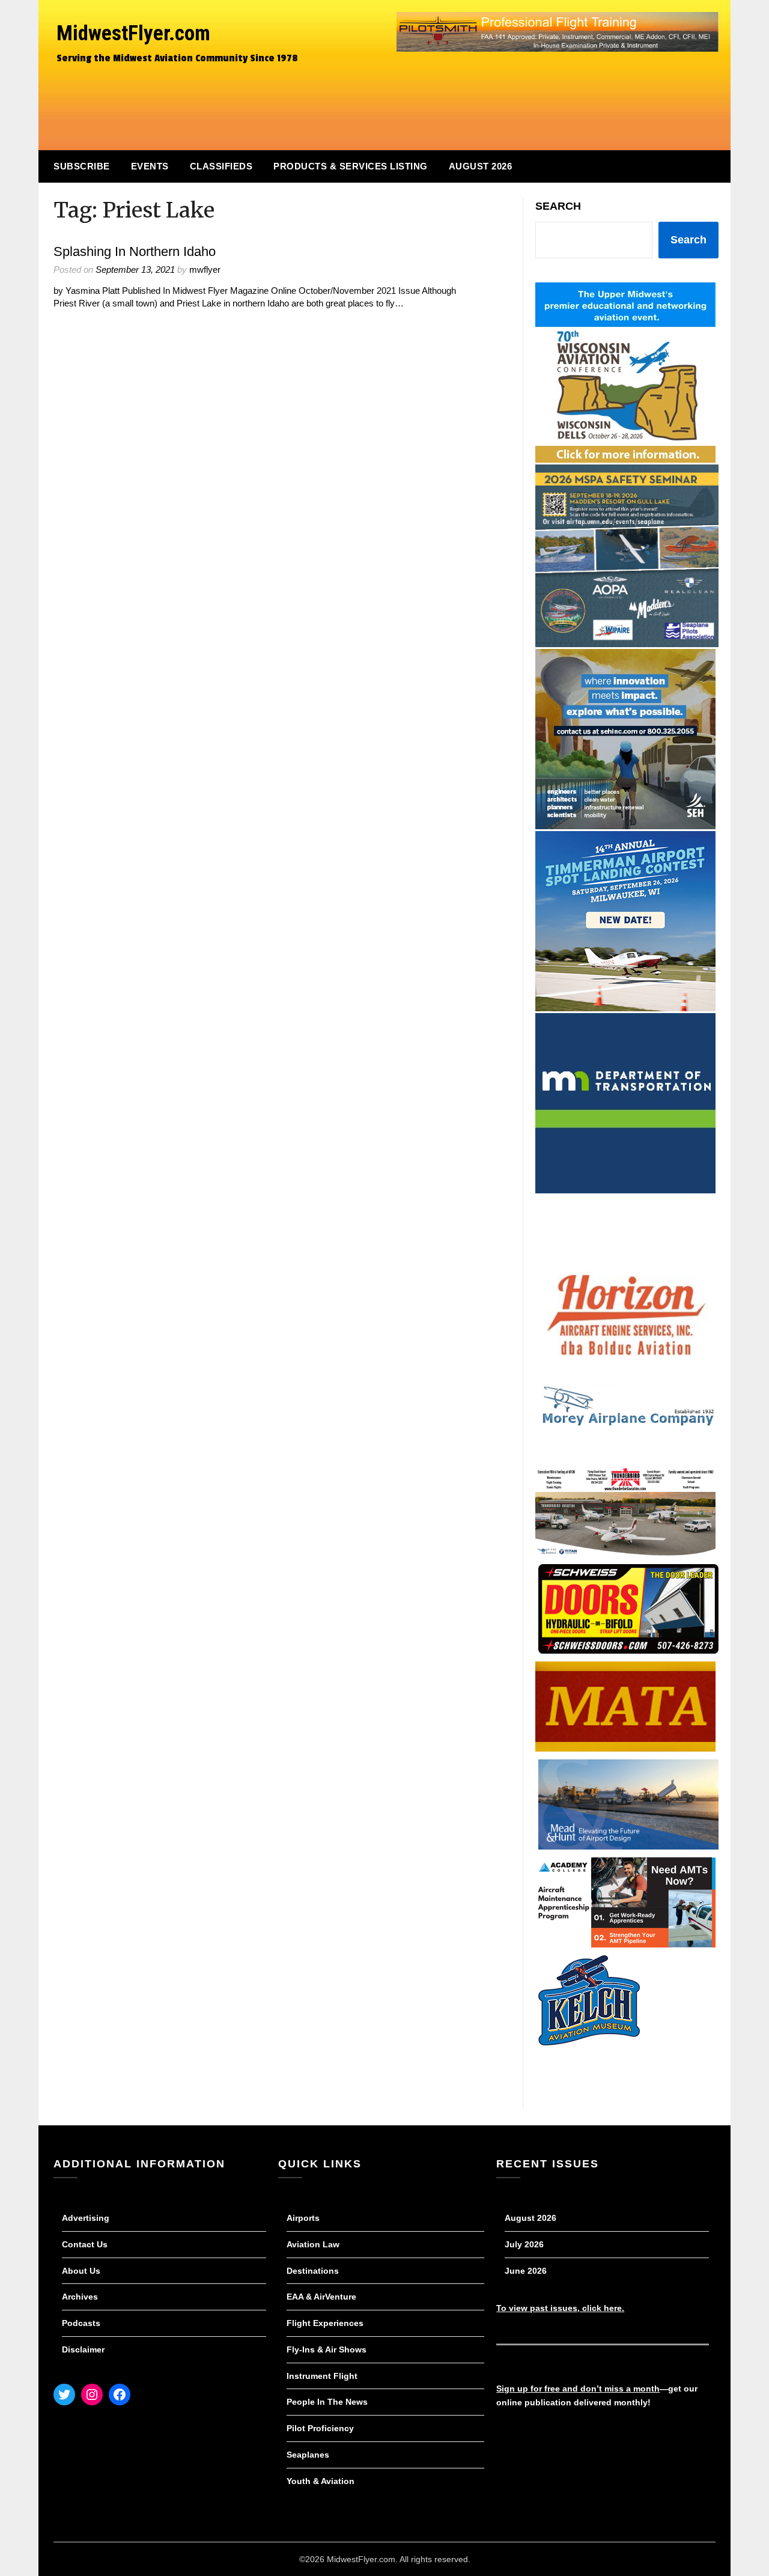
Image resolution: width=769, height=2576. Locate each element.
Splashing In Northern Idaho (135, 251)
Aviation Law (313, 2244)
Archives (80, 2297)
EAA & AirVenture (321, 2297)
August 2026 (481, 166)
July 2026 (524, 2244)
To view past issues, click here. (560, 2308)
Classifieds (221, 166)
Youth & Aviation (321, 2481)
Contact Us (85, 2244)
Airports (303, 2218)
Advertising (86, 2218)
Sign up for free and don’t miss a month (578, 2389)
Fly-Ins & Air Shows (327, 2349)
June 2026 (526, 2271)
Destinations (313, 2271)
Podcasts (81, 2323)
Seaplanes (308, 2455)
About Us (81, 2271)
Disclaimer (83, 2349)
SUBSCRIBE (82, 166)
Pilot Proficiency (320, 2428)
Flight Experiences (325, 2323)
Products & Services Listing (351, 166)
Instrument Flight (322, 2376)
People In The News (327, 2402)
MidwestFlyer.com (133, 33)
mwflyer (205, 269)
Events (150, 166)
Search (558, 206)
